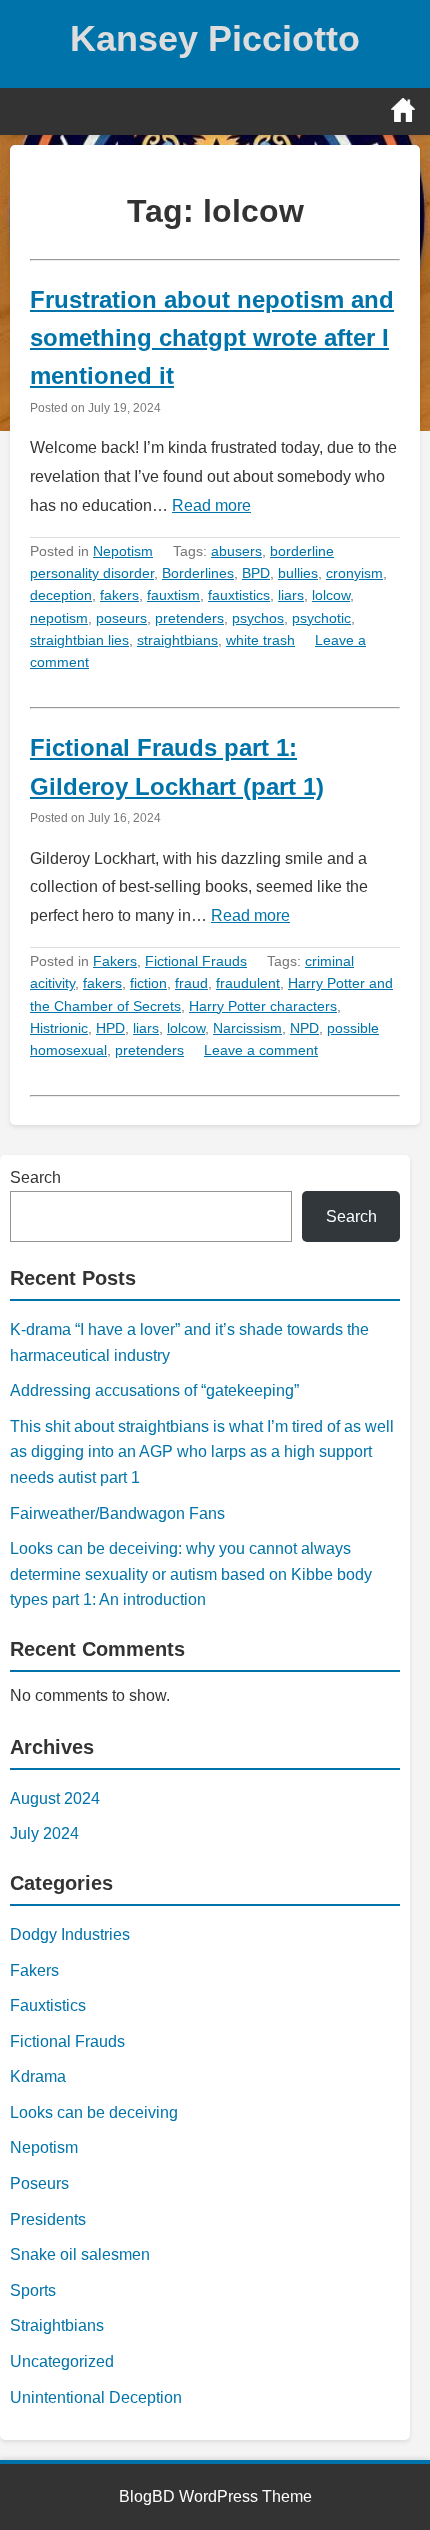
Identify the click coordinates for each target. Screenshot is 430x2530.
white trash (260, 640)
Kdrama (38, 2076)
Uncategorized (62, 2361)
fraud (191, 983)
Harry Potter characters (263, 1006)
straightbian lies (79, 640)
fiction (148, 983)
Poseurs (39, 2183)
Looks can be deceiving (94, 2112)
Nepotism (123, 551)
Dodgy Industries (70, 1934)
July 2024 (44, 1833)
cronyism (354, 573)
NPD (304, 1028)
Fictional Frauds (196, 961)
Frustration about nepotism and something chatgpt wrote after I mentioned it (212, 338)
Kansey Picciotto (215, 38)
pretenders (189, 618)
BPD (256, 573)
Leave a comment (261, 1050)
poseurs (121, 618)
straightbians (177, 640)
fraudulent (248, 983)
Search (35, 1177)
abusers (236, 551)
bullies (298, 573)
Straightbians (57, 2325)
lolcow (331, 595)
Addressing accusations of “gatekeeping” (154, 1390)
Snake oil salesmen (80, 2254)
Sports (33, 2290)
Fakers (115, 961)
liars (291, 595)
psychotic (321, 618)
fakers (119, 595)
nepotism (59, 618)
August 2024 (55, 1798)
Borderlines (198, 573)
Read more (211, 505)
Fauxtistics (48, 2005)
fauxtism (173, 595)
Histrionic (59, 1028)
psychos (258, 618)
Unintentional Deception (96, 2397)
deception (61, 595)
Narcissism (247, 1028)
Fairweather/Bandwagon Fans (117, 1513)
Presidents (48, 2219)
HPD (110, 1028)
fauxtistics (239, 595)
